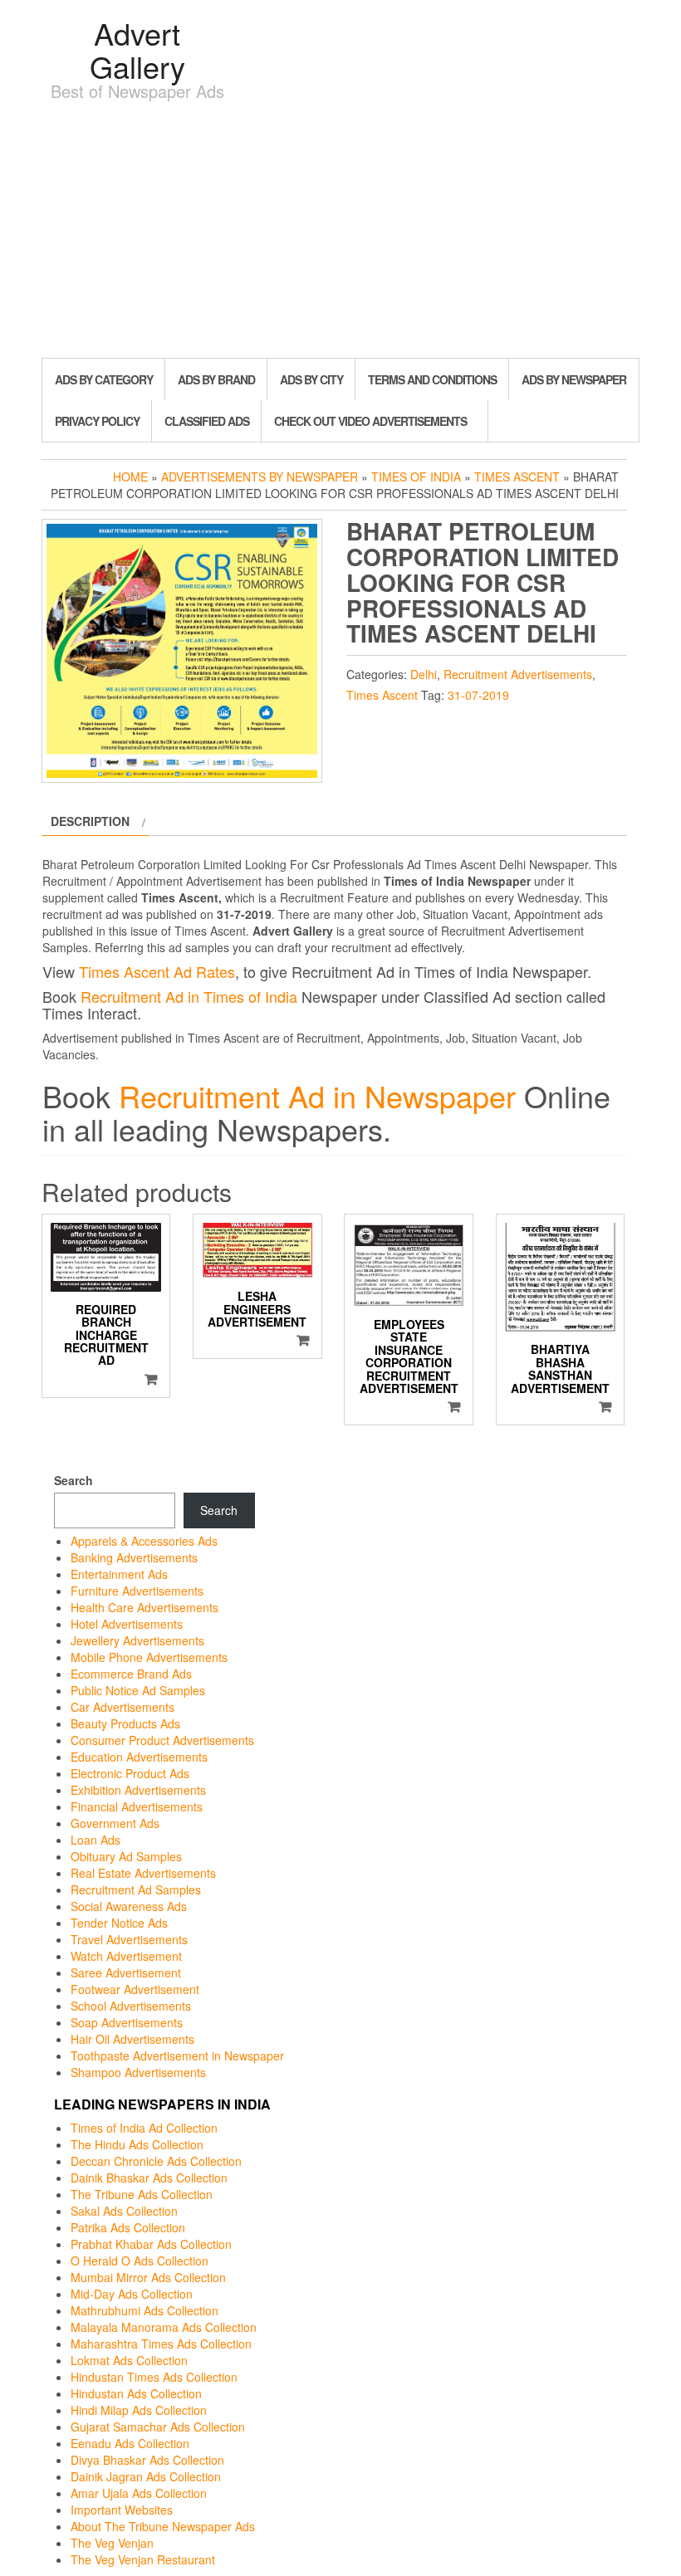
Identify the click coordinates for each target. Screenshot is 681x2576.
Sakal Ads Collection (124, 2211)
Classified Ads (207, 421)
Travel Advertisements (129, 1939)
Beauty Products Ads (125, 1723)
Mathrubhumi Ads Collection (145, 2310)
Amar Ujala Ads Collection (139, 2493)
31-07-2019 (478, 695)
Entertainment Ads (119, 1574)
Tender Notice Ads (119, 1923)
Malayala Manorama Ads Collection (164, 2327)
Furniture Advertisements (137, 1591)
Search (73, 1480)
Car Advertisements (122, 1707)
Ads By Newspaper (574, 379)
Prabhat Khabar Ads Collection (151, 2244)
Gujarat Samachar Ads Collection (158, 2427)
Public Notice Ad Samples (138, 1690)
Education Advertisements (139, 1757)
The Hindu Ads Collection (137, 2144)
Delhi (424, 674)
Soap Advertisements (127, 2022)
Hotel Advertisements (127, 1624)
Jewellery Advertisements (137, 1640)
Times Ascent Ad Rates (157, 971)
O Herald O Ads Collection (140, 2261)
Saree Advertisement (126, 1972)
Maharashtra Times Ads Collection (161, 2344)
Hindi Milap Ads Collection (139, 2410)
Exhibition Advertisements (138, 1790)
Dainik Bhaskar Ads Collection (149, 2178)
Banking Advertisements (134, 1557)
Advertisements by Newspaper (260, 477)
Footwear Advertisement (135, 1989)
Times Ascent (517, 477)
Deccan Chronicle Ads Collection (156, 2161)
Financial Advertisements (137, 1806)
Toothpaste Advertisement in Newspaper (177, 2055)
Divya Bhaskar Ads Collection (147, 2460)
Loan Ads (96, 1840)
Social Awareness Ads (129, 1906)
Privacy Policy (97, 421)
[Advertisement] (340, 233)
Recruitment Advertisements (518, 674)
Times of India (416, 477)
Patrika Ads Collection (128, 2227)
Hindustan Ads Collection (136, 2393)
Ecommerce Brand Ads (131, 1674)
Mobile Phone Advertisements (149, 1657)
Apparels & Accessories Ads (144, 1541)
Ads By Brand (216, 379)
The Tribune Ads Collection (142, 2194)
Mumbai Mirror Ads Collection (148, 2277)
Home (130, 477)
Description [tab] (90, 821)
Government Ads (115, 1823)
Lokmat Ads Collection (129, 2360)
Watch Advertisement (126, 1956)
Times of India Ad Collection (144, 2128)
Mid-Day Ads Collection (132, 2294)
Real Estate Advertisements (143, 1873)
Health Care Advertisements (145, 1607)
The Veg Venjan (112, 2543)
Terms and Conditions (432, 379)
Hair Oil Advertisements (132, 2039)
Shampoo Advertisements (138, 2072)
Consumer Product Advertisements (162, 1740)
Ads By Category (104, 379)
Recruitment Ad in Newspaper (317, 1095)
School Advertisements (131, 2006)
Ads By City (311, 379)
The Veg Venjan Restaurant (143, 2559)
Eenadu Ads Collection (130, 2443)
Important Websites (122, 2510)
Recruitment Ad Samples (136, 1889)
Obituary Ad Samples (126, 1856)
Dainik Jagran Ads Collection (146, 2476)
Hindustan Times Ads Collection (154, 2377)
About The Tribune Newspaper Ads (163, 2526)
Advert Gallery (137, 49)
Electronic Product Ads (130, 1773)
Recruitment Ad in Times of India (189, 996)
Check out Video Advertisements (370, 421)
